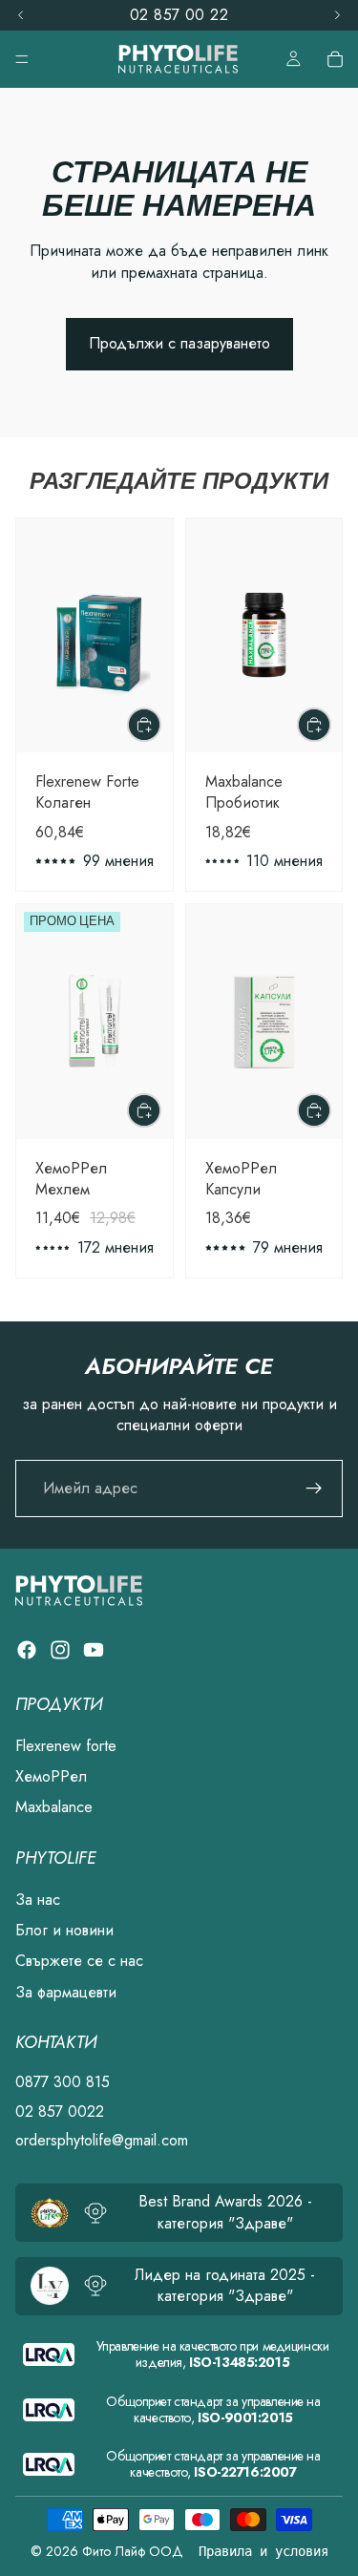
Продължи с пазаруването (179, 343)
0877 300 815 (63, 2083)
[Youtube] (94, 1650)
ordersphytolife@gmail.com (102, 2140)
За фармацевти (66, 1992)
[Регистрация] (314, 1489)
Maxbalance (54, 1808)
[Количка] (335, 59)
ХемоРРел (51, 1776)
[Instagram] (60, 1650)
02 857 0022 (60, 2111)
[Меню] (22, 59)
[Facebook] (27, 1650)
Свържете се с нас (79, 1962)
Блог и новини (64, 1930)
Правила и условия (263, 2551)
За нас (38, 1900)
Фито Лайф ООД (133, 2551)
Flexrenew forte (66, 1746)
